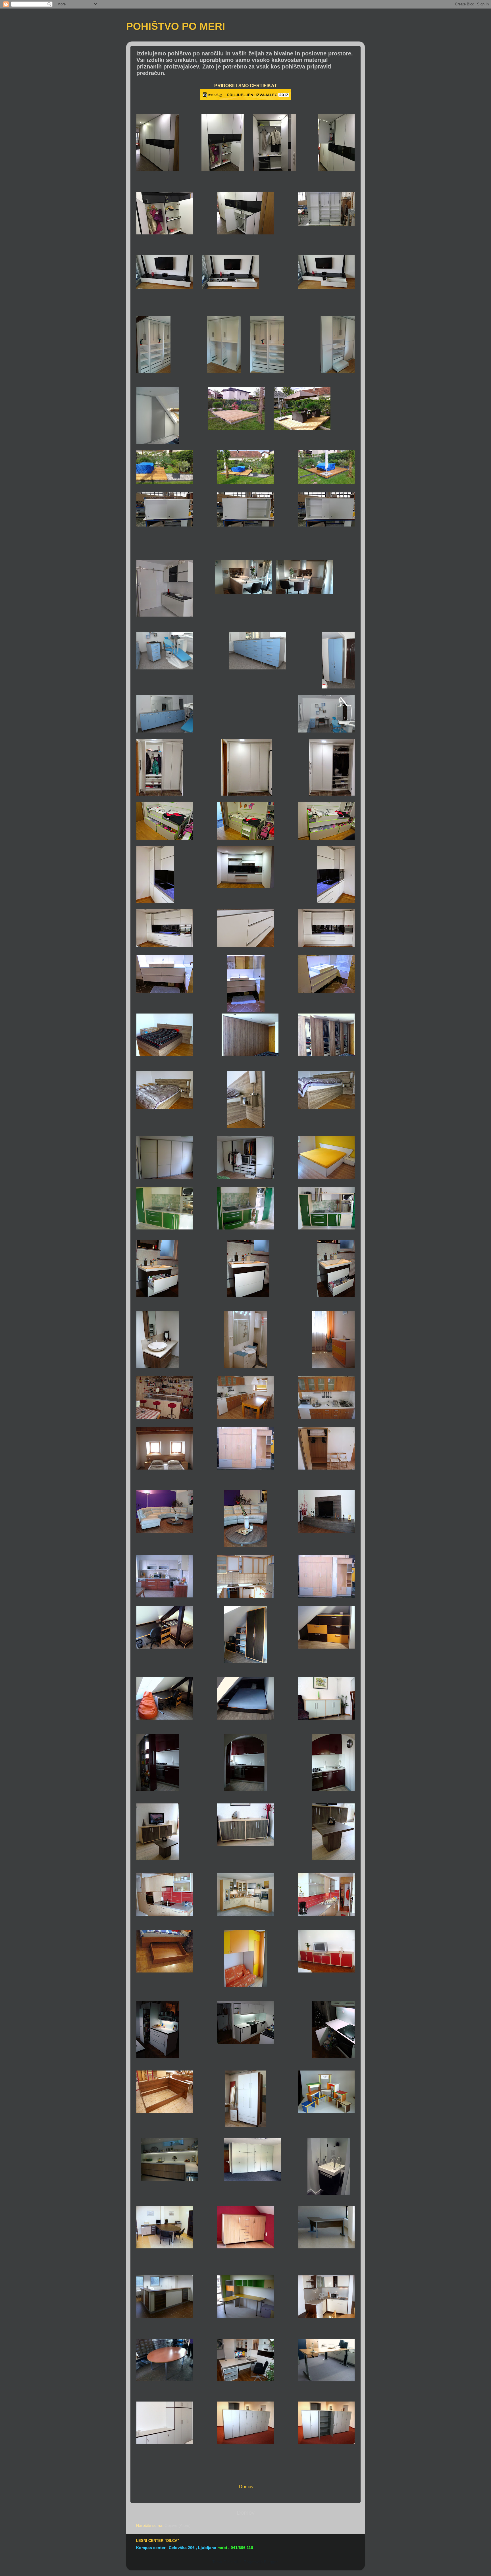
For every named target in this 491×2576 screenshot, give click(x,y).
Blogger (271, 2562)
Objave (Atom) (178, 2525)
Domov (246, 2513)
